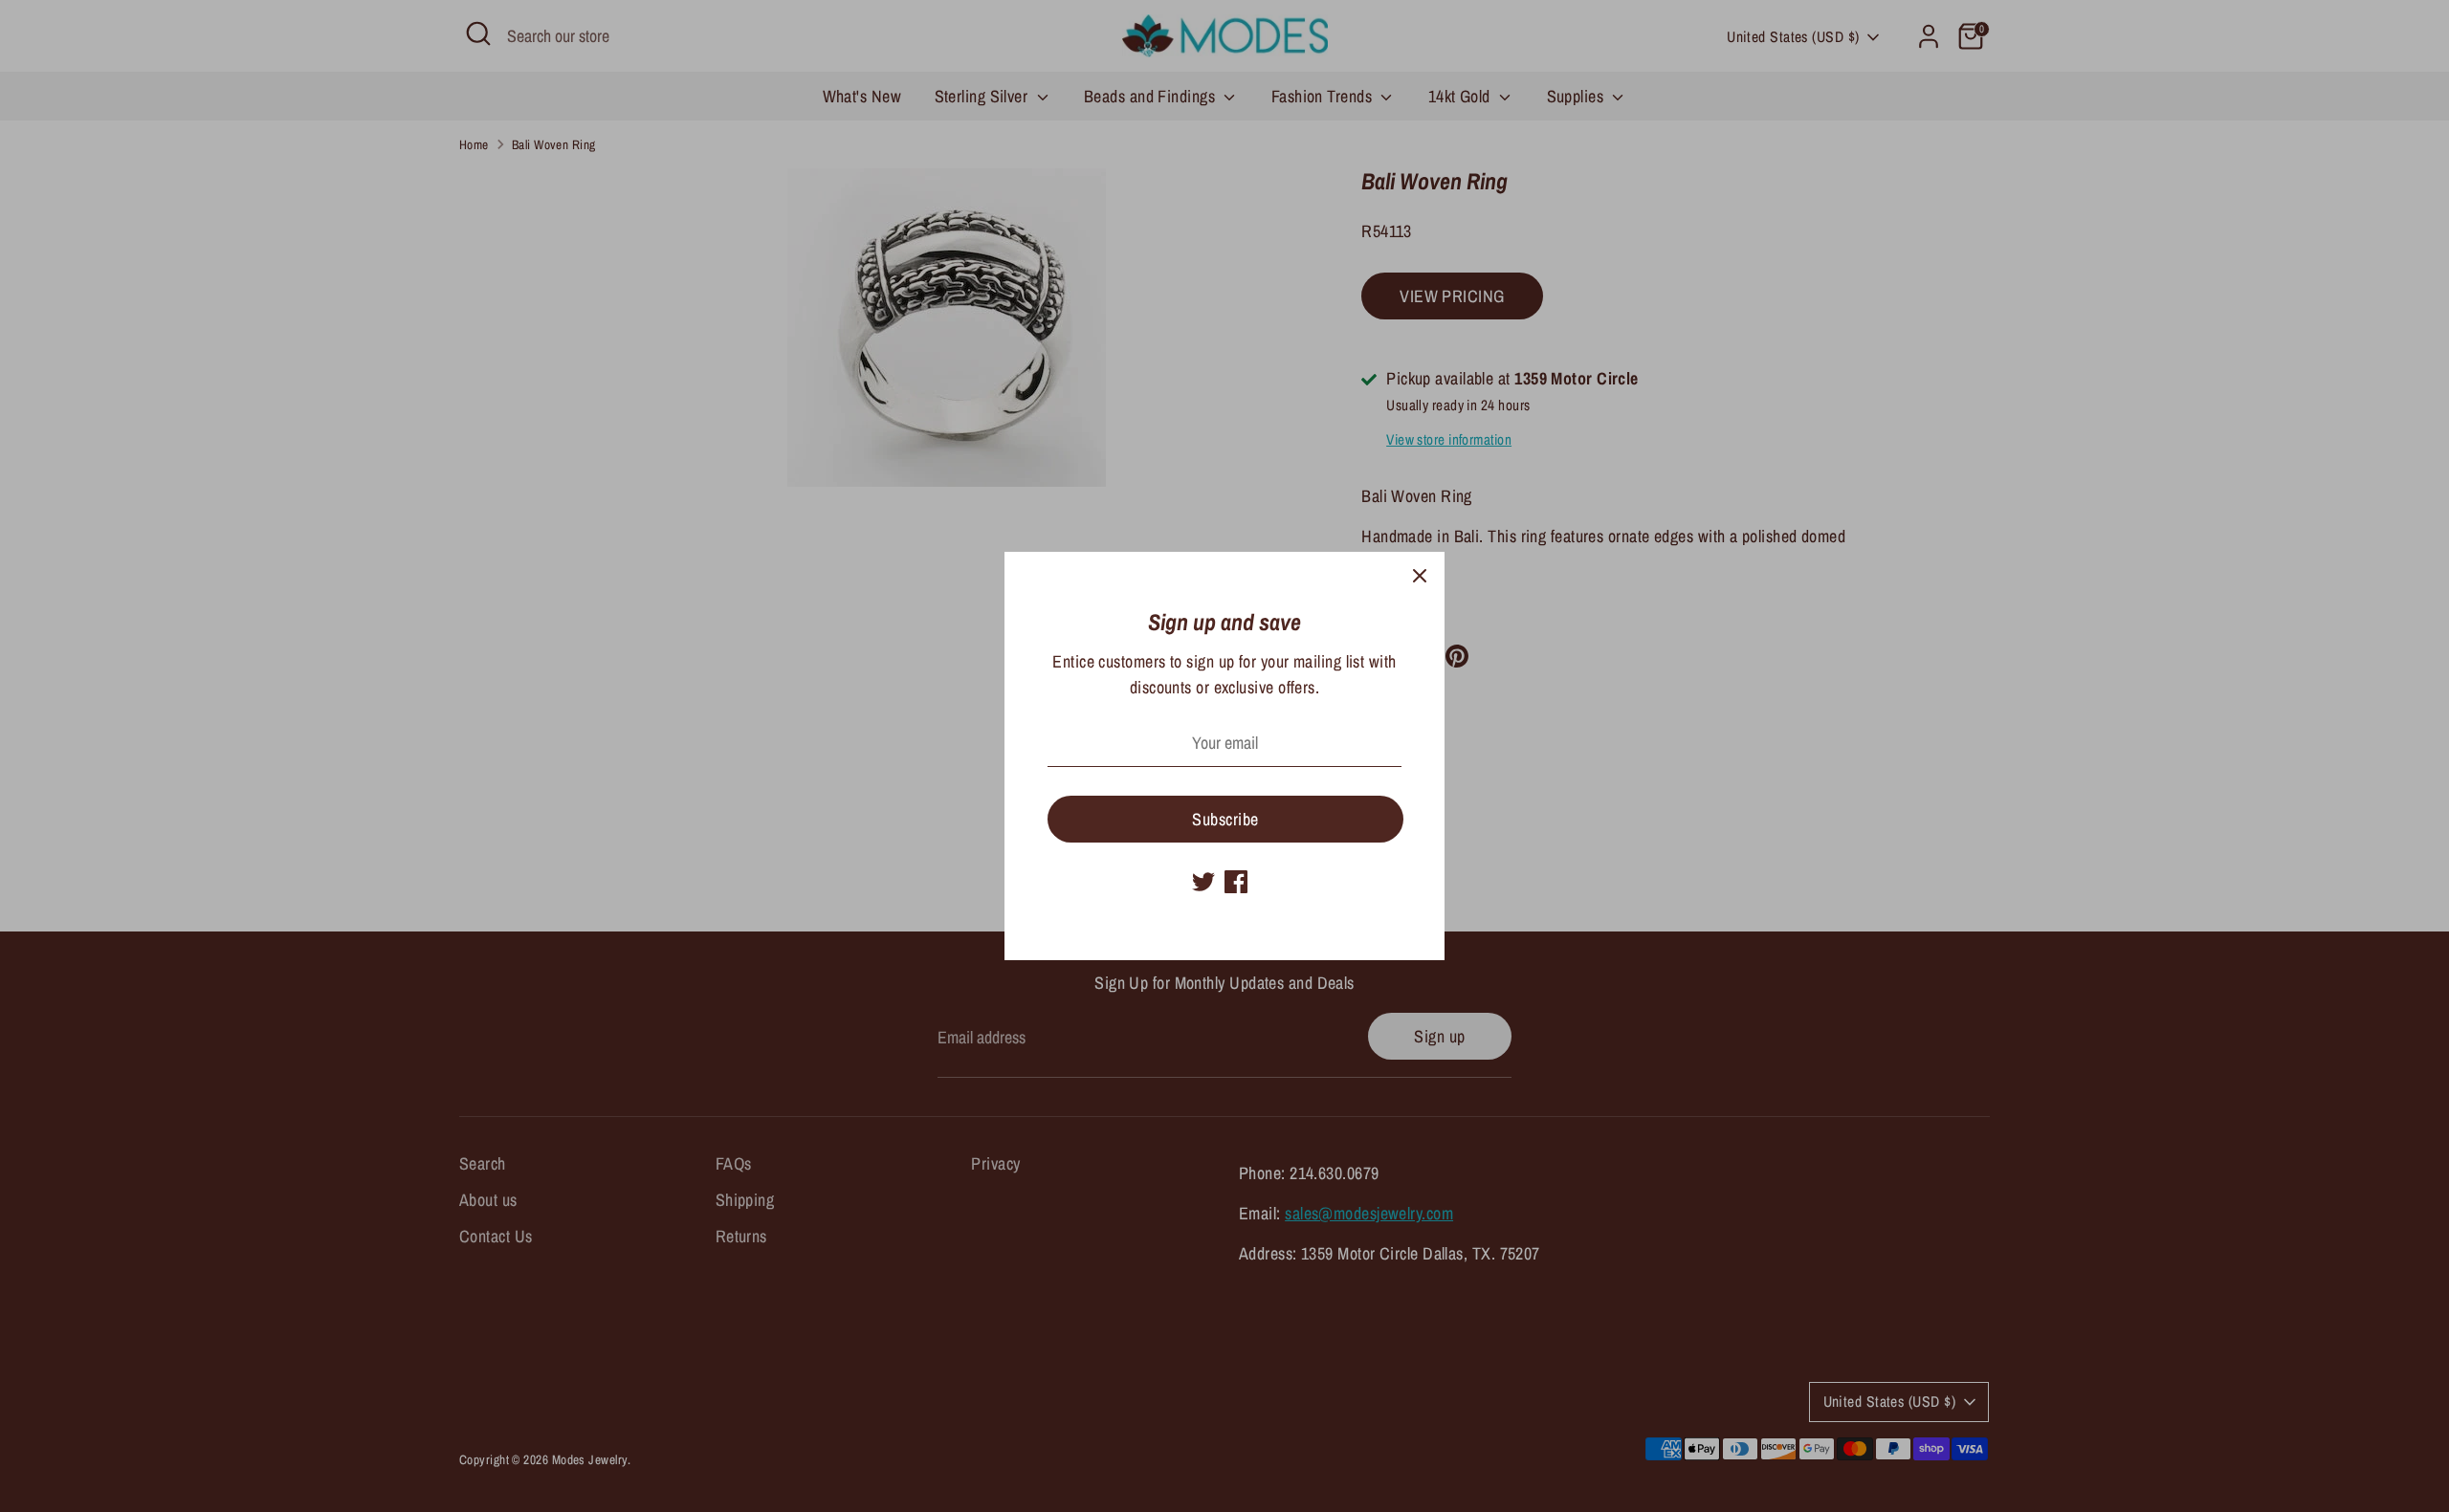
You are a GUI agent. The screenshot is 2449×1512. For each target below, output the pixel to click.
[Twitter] (1203, 882)
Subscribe (1225, 819)
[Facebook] (1236, 882)
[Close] (1420, 577)
